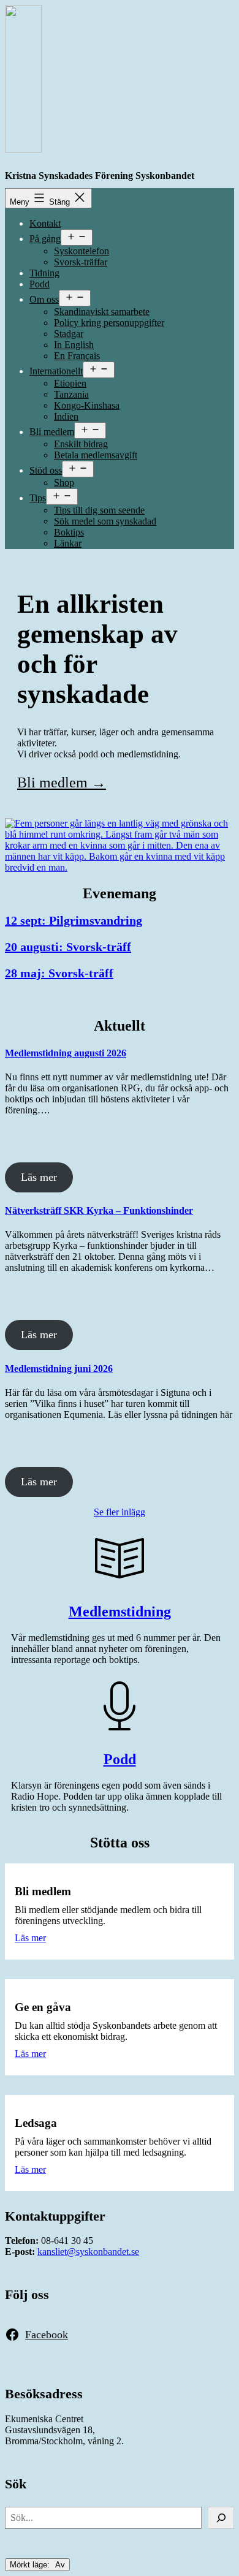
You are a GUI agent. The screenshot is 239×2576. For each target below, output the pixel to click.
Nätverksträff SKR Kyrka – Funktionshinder (99, 1210)
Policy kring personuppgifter (109, 323)
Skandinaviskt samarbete (102, 312)
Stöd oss (46, 470)
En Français (77, 356)
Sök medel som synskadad (105, 521)
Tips (38, 498)
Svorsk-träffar (81, 262)
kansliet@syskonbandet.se (88, 2252)
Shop (64, 483)
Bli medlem (52, 432)
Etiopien (70, 383)
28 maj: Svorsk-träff (59, 973)
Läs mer (39, 1177)
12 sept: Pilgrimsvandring (74, 920)
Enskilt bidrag (81, 444)
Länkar (68, 543)
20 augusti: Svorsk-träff (68, 947)
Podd (40, 284)
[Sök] (221, 2518)
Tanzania (71, 394)
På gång (45, 239)
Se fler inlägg (120, 1512)
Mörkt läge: (31, 2565)
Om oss (44, 299)
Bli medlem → (62, 782)
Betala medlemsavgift (96, 455)
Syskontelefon (82, 251)
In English (74, 345)
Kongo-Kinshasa (87, 405)
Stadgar (69, 334)
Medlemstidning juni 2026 (59, 1369)
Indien (66, 416)
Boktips (69, 532)
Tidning (44, 273)
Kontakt (45, 223)
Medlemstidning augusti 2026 (66, 1053)
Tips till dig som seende (99, 510)
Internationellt (56, 371)
